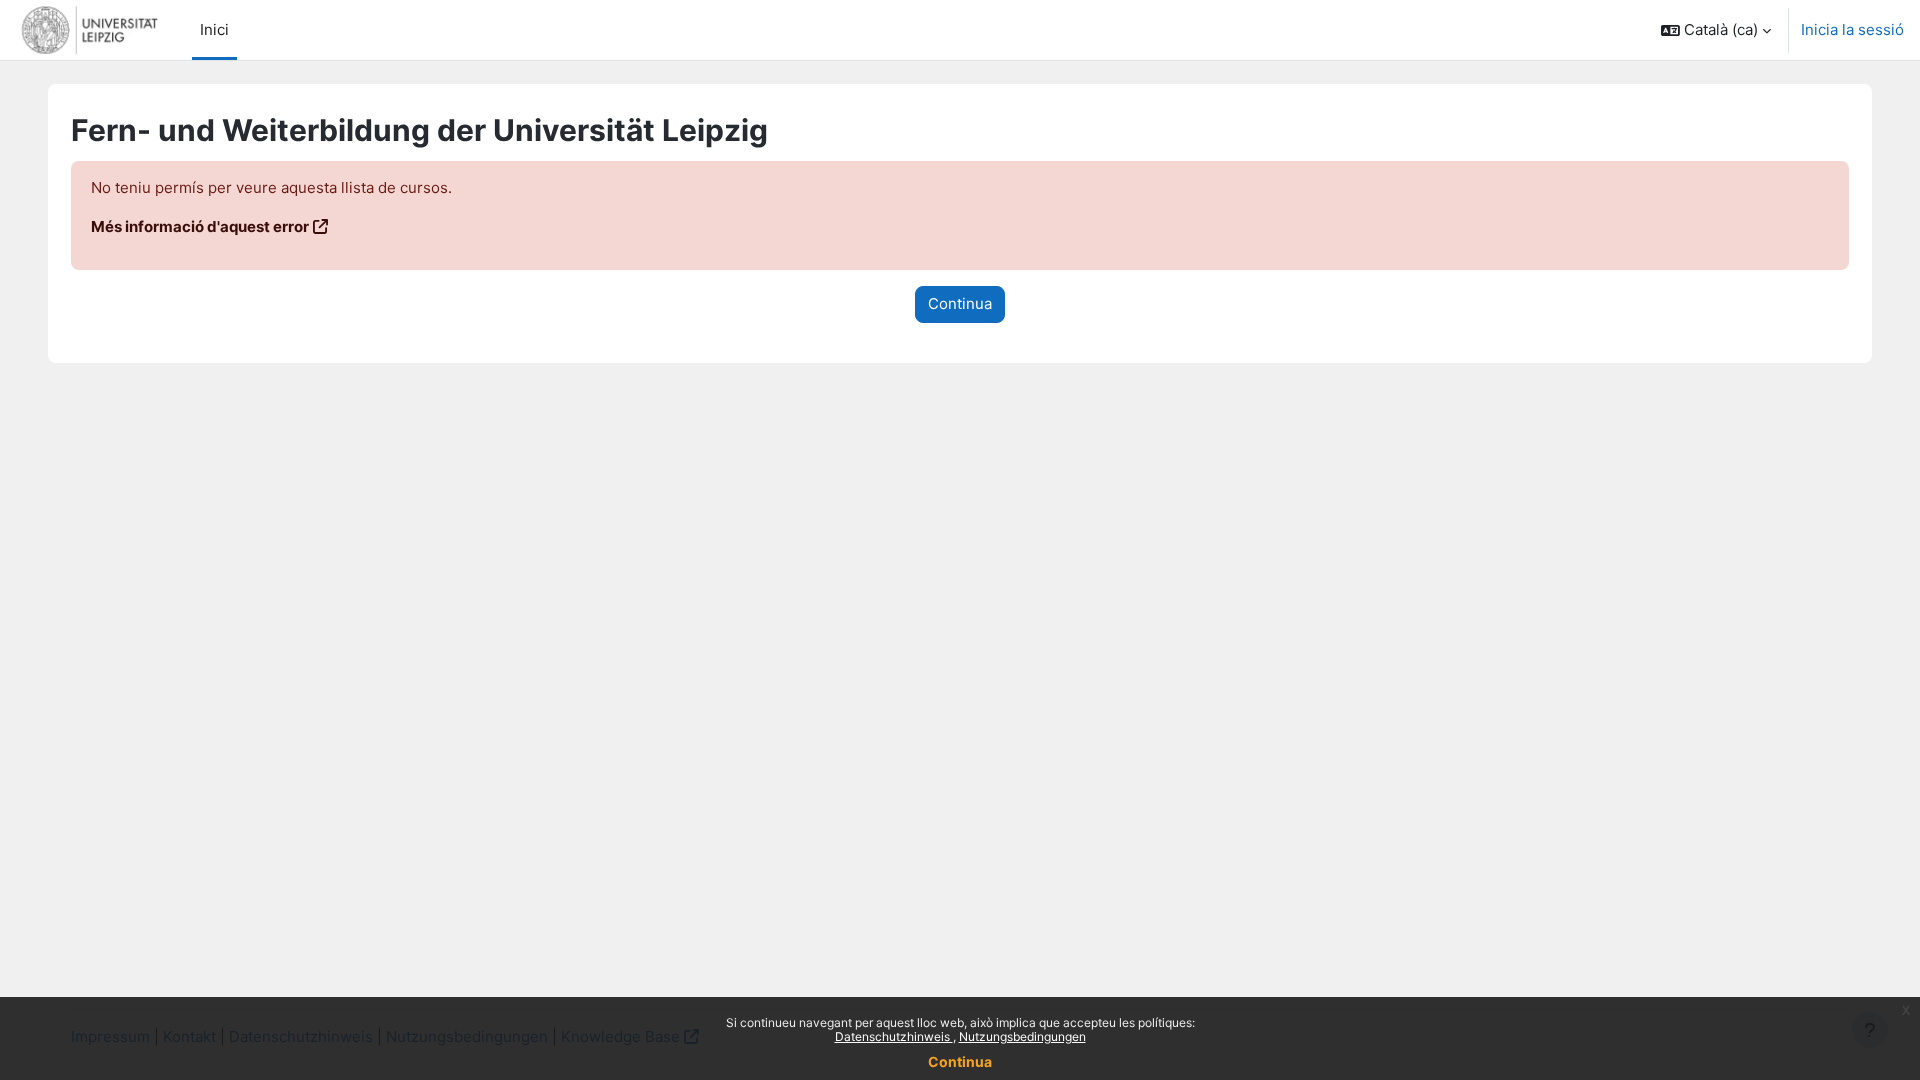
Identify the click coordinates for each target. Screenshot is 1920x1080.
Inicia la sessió (1852, 29)
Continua (960, 1061)
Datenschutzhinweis (894, 1036)
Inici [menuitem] (214, 29)
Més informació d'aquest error (200, 226)
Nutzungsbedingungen (1022, 1036)
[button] (1716, 30)
